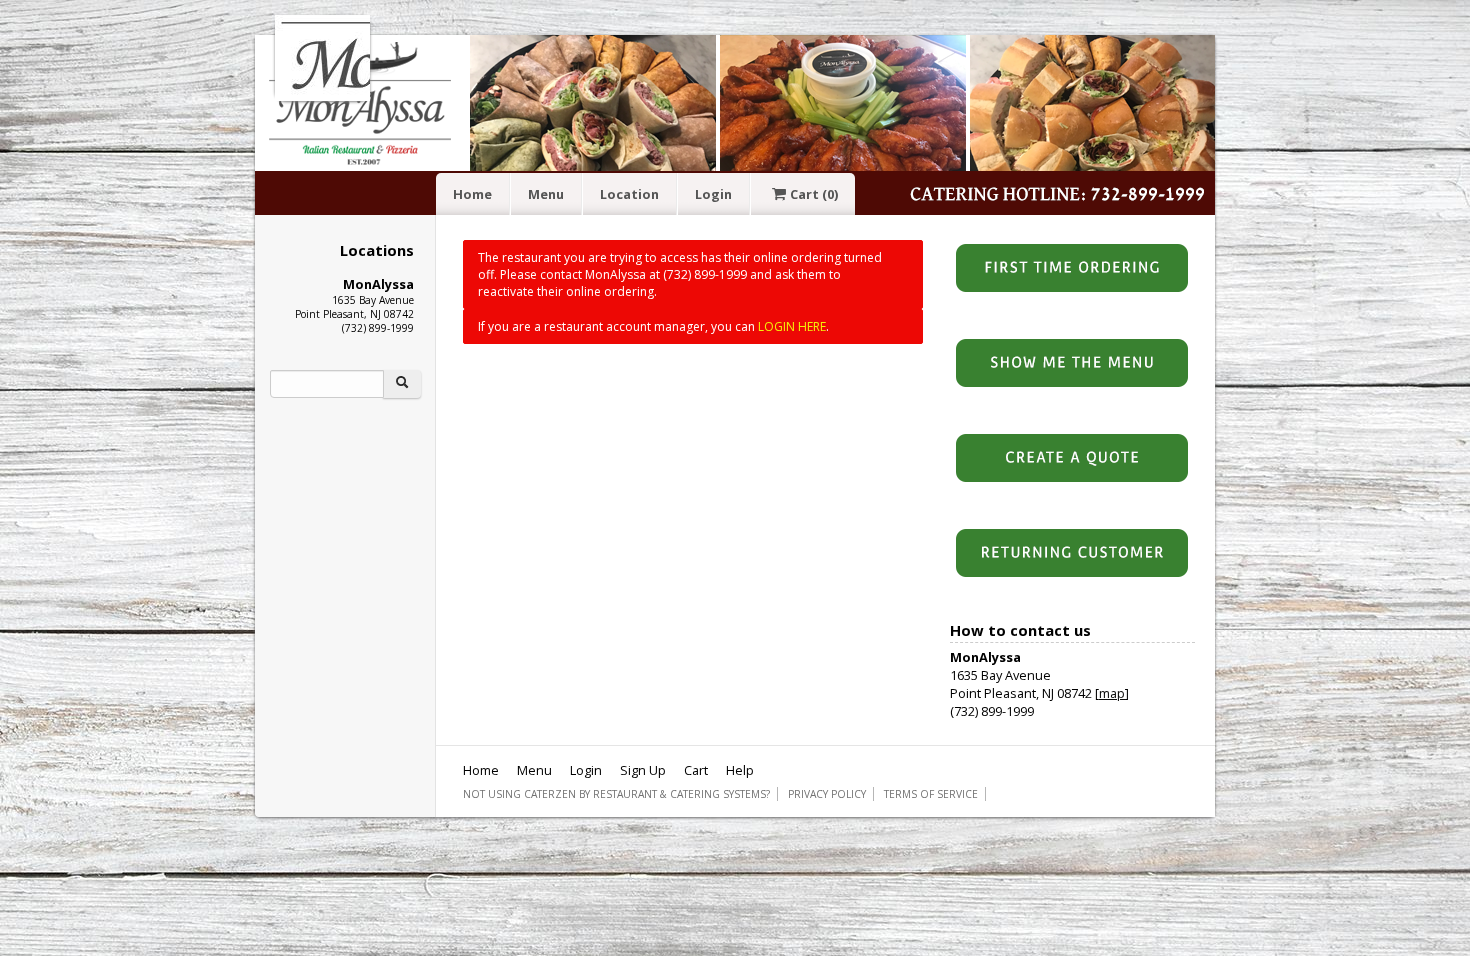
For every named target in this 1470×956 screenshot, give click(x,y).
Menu (546, 194)
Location (629, 194)
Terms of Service (931, 794)
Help (740, 770)
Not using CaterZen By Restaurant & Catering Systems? (616, 794)
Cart (814, 194)
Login (713, 194)
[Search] (402, 384)
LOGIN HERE (792, 326)
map (1112, 693)
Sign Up (643, 770)
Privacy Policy (827, 794)
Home (472, 194)
